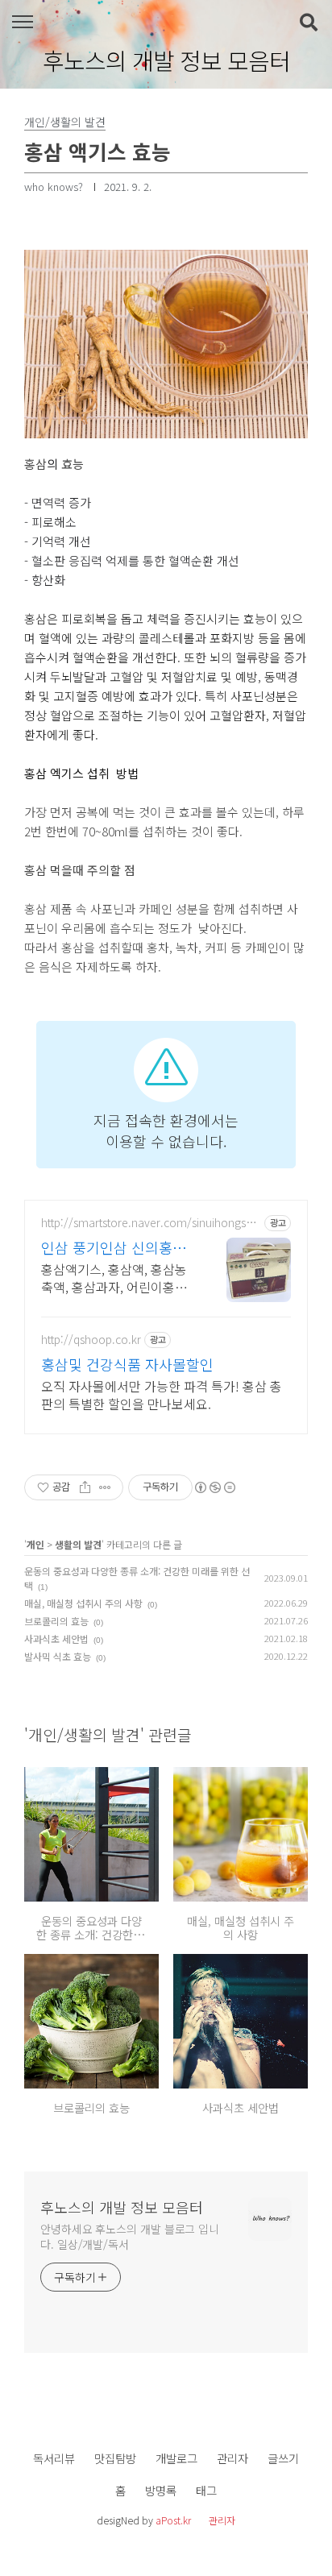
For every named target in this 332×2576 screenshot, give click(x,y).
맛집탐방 (115, 2458)
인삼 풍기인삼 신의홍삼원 (114, 1247)
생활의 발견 (78, 1544)
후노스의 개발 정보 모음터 (166, 60)
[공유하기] (85, 1487)
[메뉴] (22, 22)
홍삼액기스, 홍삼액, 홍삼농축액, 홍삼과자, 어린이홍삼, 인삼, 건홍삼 (116, 1278)
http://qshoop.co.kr (91, 1340)
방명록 (161, 2490)
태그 (206, 2490)
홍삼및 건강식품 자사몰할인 (127, 1364)
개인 (35, 1544)
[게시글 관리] (105, 1487)
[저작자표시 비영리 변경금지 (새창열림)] (214, 1487)
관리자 (232, 2458)
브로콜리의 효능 (56, 1621)
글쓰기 (283, 2458)
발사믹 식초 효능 (58, 1656)
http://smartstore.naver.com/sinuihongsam (147, 1223)
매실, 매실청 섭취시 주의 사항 (83, 1603)
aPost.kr (173, 2520)
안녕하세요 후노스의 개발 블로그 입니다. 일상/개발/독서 (130, 2236)
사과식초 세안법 (56, 1639)
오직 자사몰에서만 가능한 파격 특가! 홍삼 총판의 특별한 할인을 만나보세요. (162, 1394)
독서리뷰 (54, 2458)
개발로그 (176, 2458)
